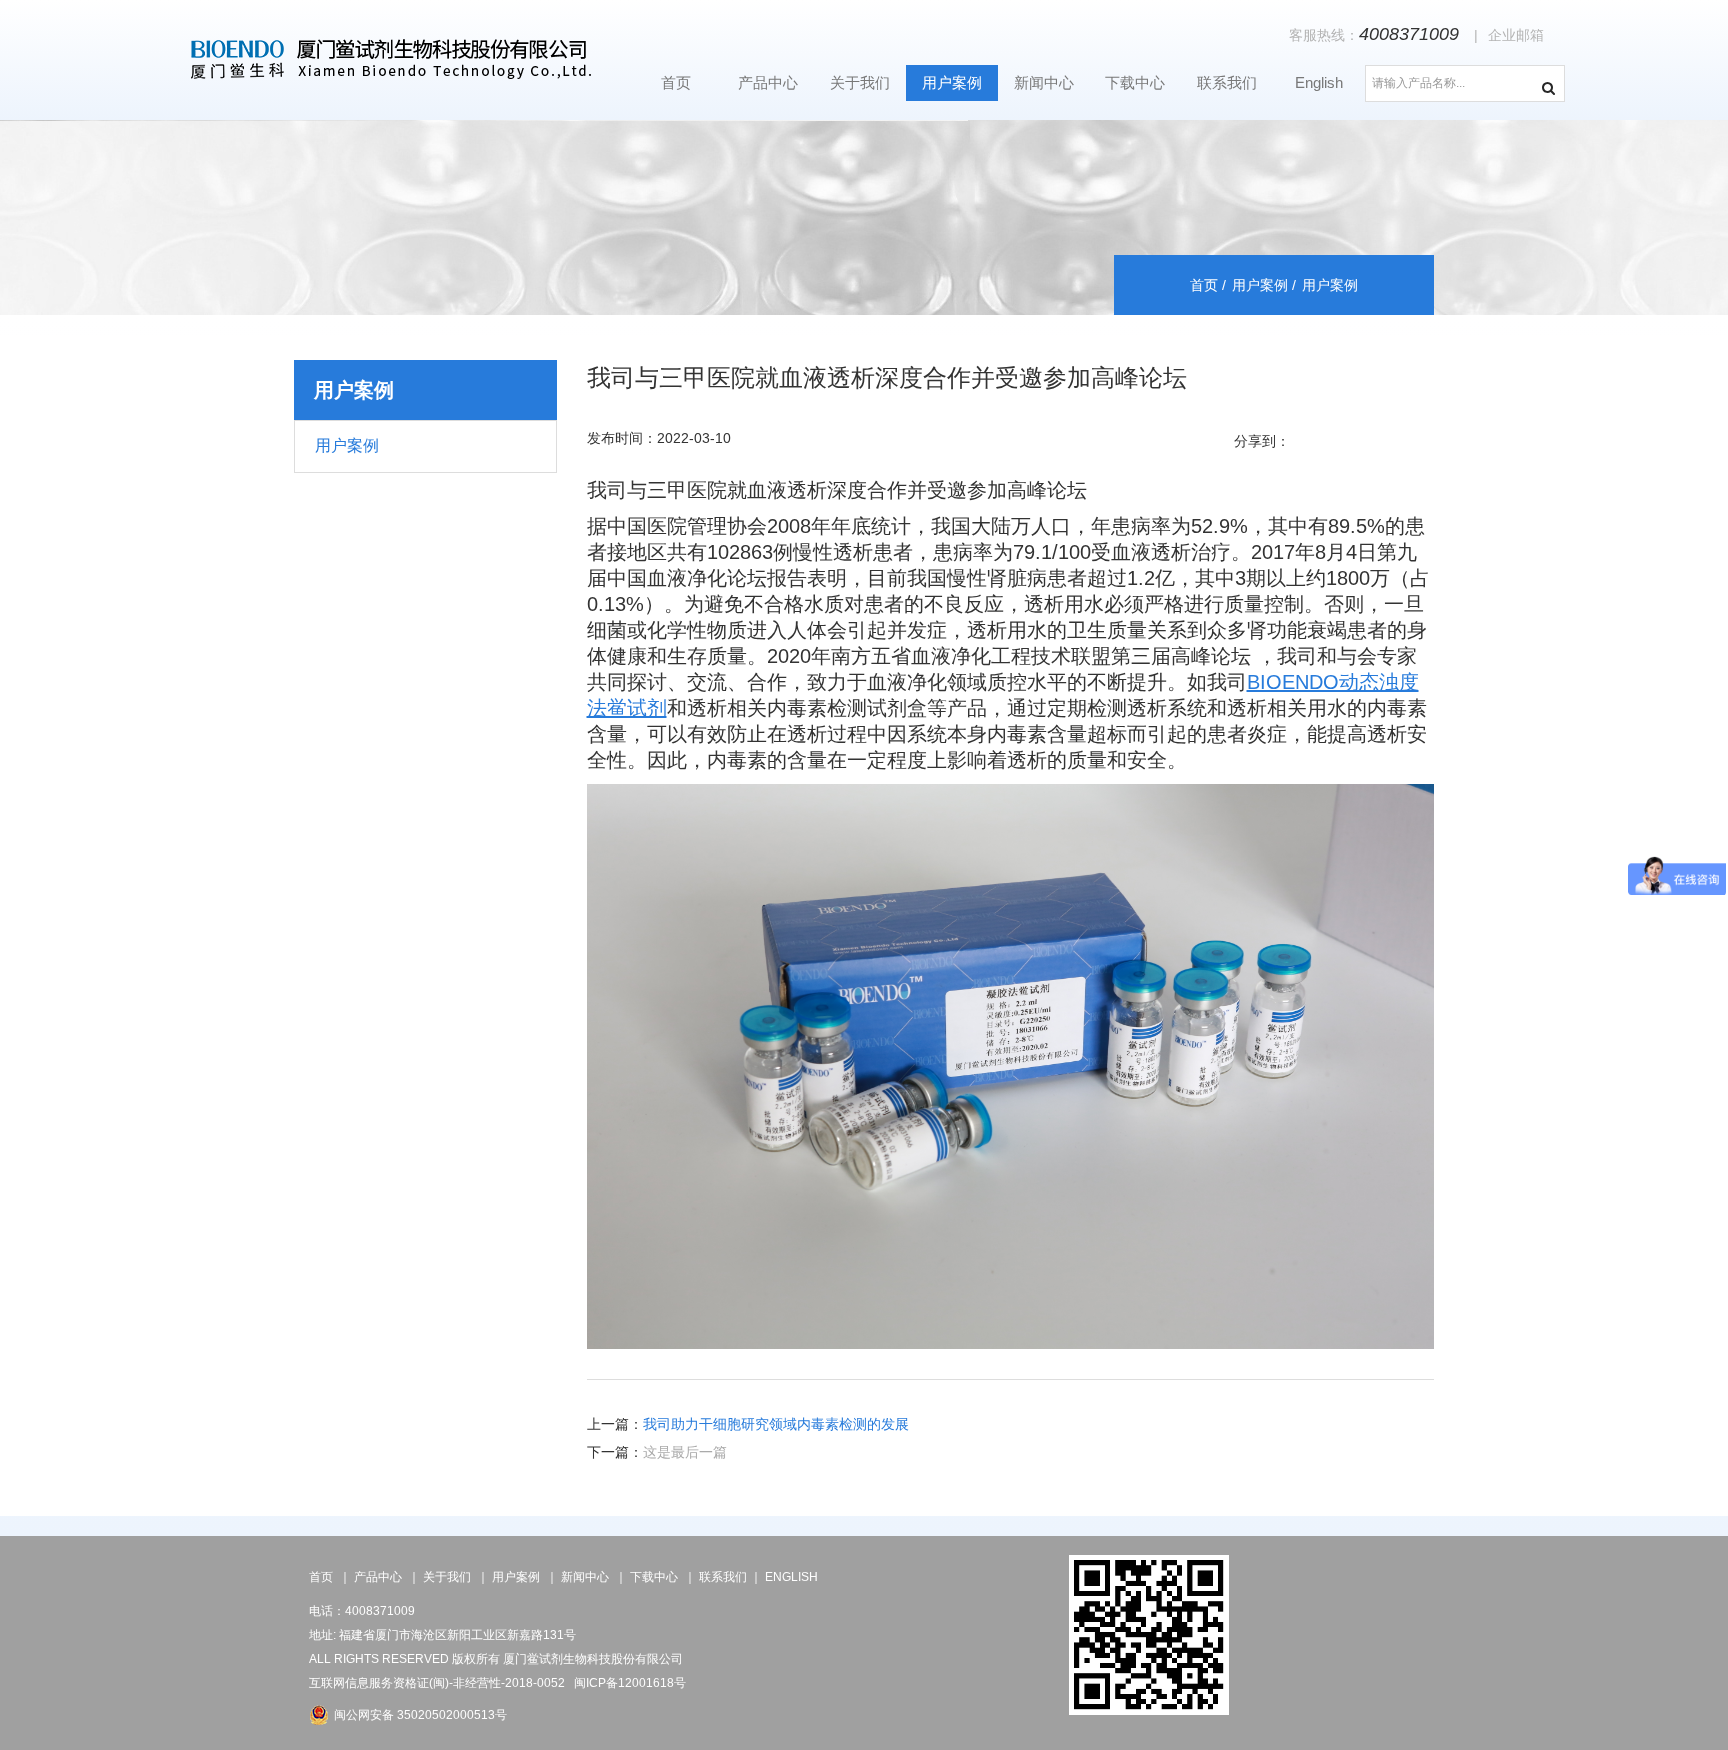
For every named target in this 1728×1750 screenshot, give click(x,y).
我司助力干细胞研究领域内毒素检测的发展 (776, 1424)
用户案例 (952, 82)
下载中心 (1135, 82)
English (1319, 82)
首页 (676, 82)
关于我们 (860, 82)
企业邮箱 (1516, 35)
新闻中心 (1044, 82)
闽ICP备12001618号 (630, 1683)
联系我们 (1227, 82)
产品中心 (768, 82)
